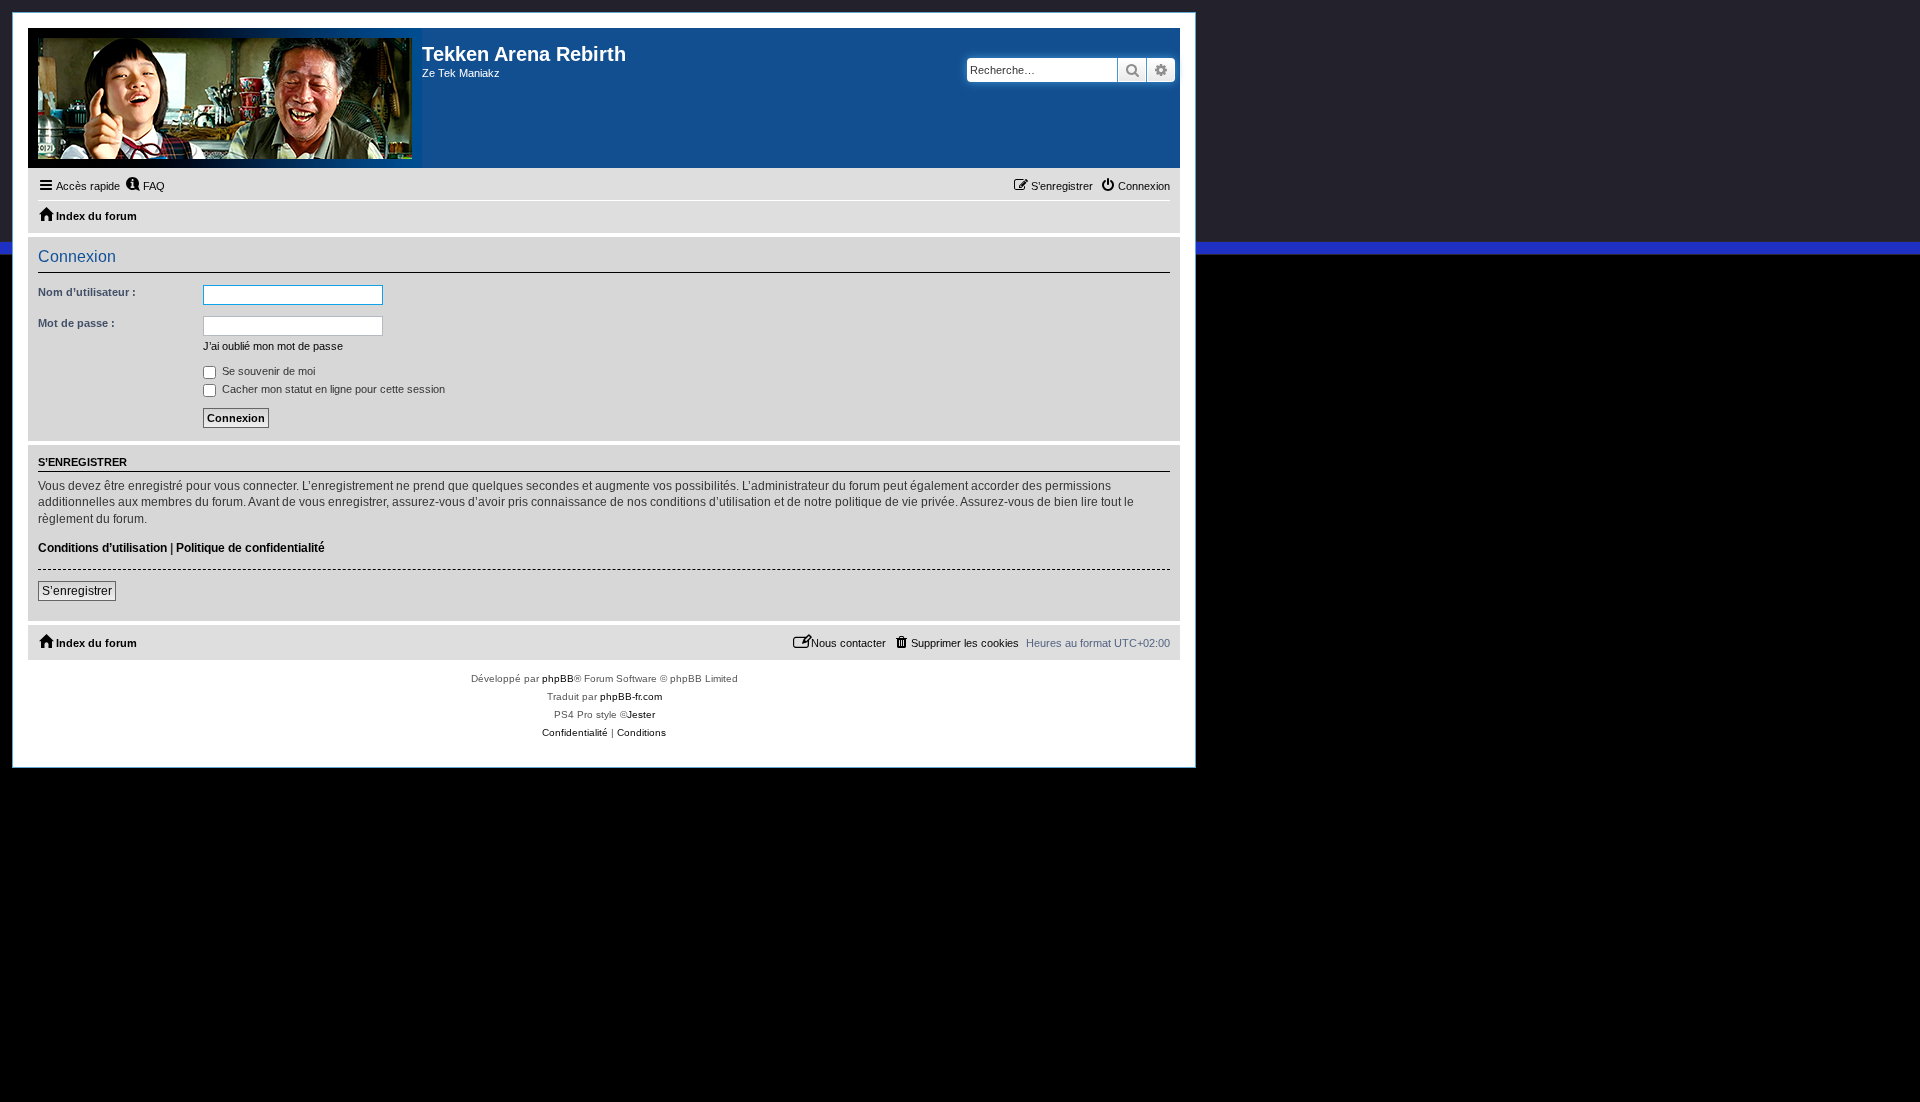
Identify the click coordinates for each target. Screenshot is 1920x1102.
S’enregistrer (77, 591)
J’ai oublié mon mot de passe (273, 346)
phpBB (558, 678)
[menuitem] (145, 186)
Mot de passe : (76, 323)
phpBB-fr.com (631, 696)
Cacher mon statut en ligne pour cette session (332, 389)
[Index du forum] (225, 98)
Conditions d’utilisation (102, 548)
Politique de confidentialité (250, 548)
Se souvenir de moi (267, 371)
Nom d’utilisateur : (87, 292)
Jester (641, 714)
